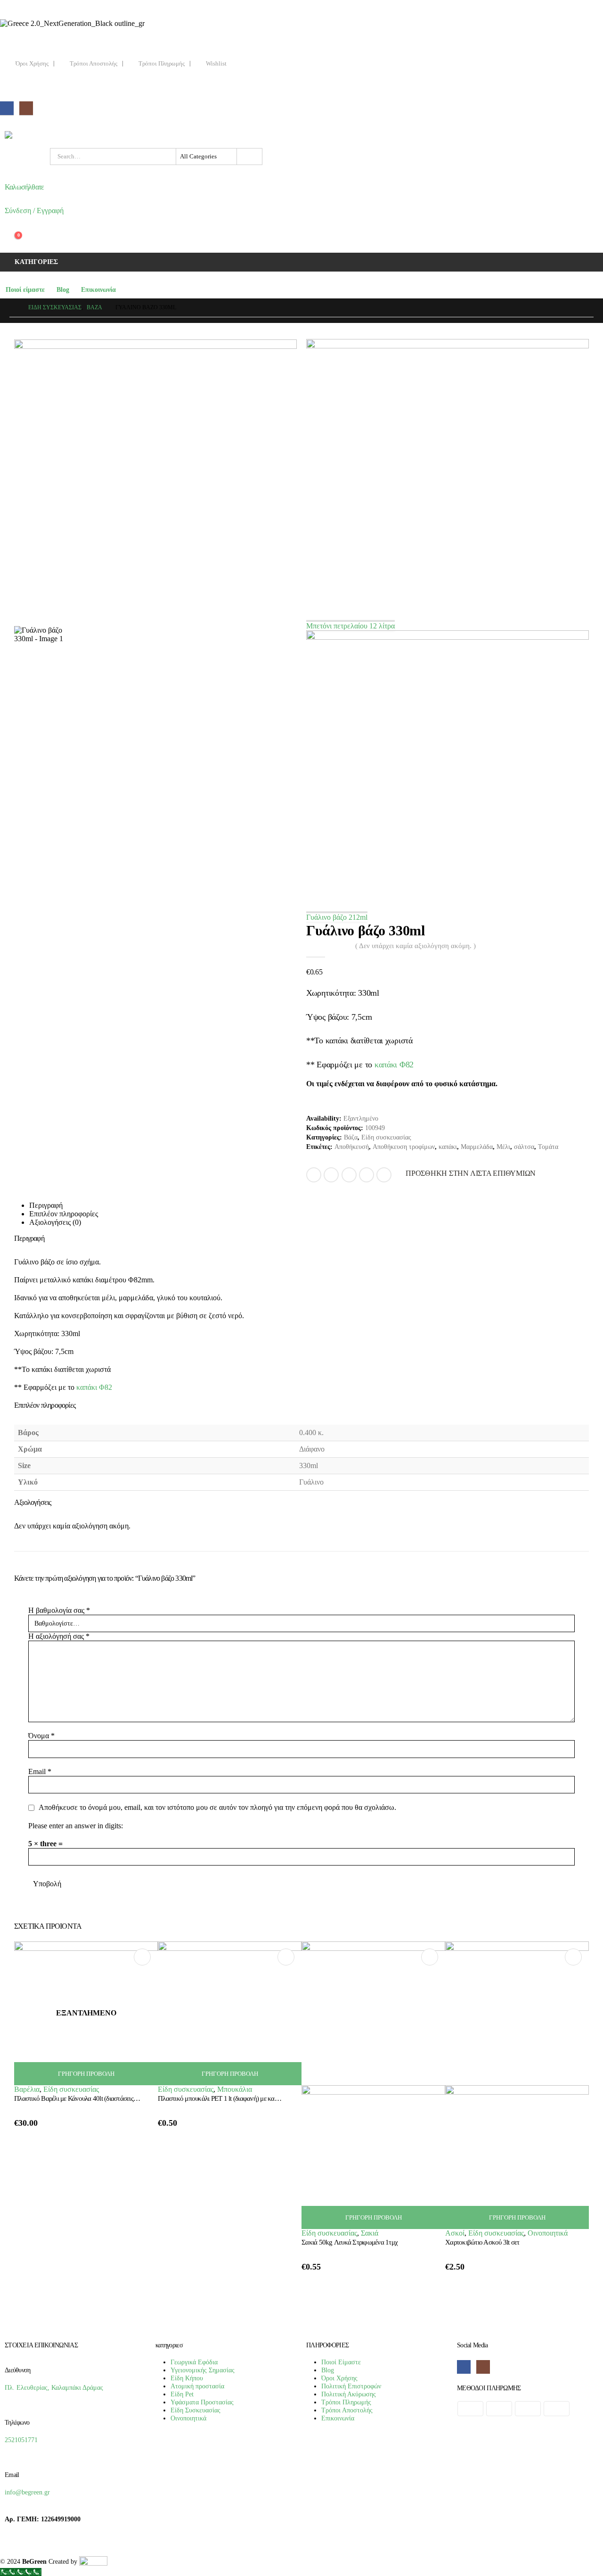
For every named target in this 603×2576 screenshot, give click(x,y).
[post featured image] (230, 2012)
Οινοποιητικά (548, 2233)
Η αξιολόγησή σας (59, 1636)
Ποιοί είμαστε (25, 290)
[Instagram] (26, 108)
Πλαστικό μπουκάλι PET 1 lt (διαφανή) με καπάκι (222, 2098)
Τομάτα (548, 1147)
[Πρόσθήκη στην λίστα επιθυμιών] (148, 2102)
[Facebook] (7, 108)
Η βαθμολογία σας (59, 1610)
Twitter (331, 1175)
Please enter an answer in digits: (76, 1826)
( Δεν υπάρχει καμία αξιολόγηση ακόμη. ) (416, 946)
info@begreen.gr (27, 2492)
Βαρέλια (27, 2089)
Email (384, 1175)
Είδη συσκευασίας (386, 1137)
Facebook (314, 1175)
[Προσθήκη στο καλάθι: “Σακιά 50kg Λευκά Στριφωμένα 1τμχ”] (430, 1957)
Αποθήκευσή (352, 1147)
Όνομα (41, 1736)
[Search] (249, 157)
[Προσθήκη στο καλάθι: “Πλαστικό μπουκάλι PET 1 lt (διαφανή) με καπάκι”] (286, 1957)
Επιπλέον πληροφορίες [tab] (64, 1214)
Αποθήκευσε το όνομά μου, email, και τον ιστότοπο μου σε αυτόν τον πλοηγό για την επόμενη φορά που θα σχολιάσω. (217, 1808)
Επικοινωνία (98, 290)
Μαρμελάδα (477, 1147)
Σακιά (370, 2233)
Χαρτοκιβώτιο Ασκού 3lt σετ (482, 2242)
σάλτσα (524, 1147)
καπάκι (448, 1147)
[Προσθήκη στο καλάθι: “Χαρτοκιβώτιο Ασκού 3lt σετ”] (573, 1957)
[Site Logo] (28, 135)
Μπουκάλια (235, 2089)
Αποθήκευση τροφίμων (404, 1147)
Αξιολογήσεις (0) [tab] (55, 1222)
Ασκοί (455, 2233)
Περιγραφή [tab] (46, 1205)
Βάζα (351, 1137)
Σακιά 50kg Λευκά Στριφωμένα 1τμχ (350, 2242)
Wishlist (216, 64)
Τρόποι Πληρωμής (162, 64)
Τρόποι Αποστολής (94, 64)
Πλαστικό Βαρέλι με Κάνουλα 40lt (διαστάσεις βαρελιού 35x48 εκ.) (101, 2098)
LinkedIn (349, 1175)
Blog (63, 290)
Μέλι (503, 1147)
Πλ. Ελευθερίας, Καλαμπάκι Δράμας (54, 2387)
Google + (367, 1175)
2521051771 (21, 2440)
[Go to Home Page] (12, 308)
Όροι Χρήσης (32, 64)
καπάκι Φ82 (394, 1065)
